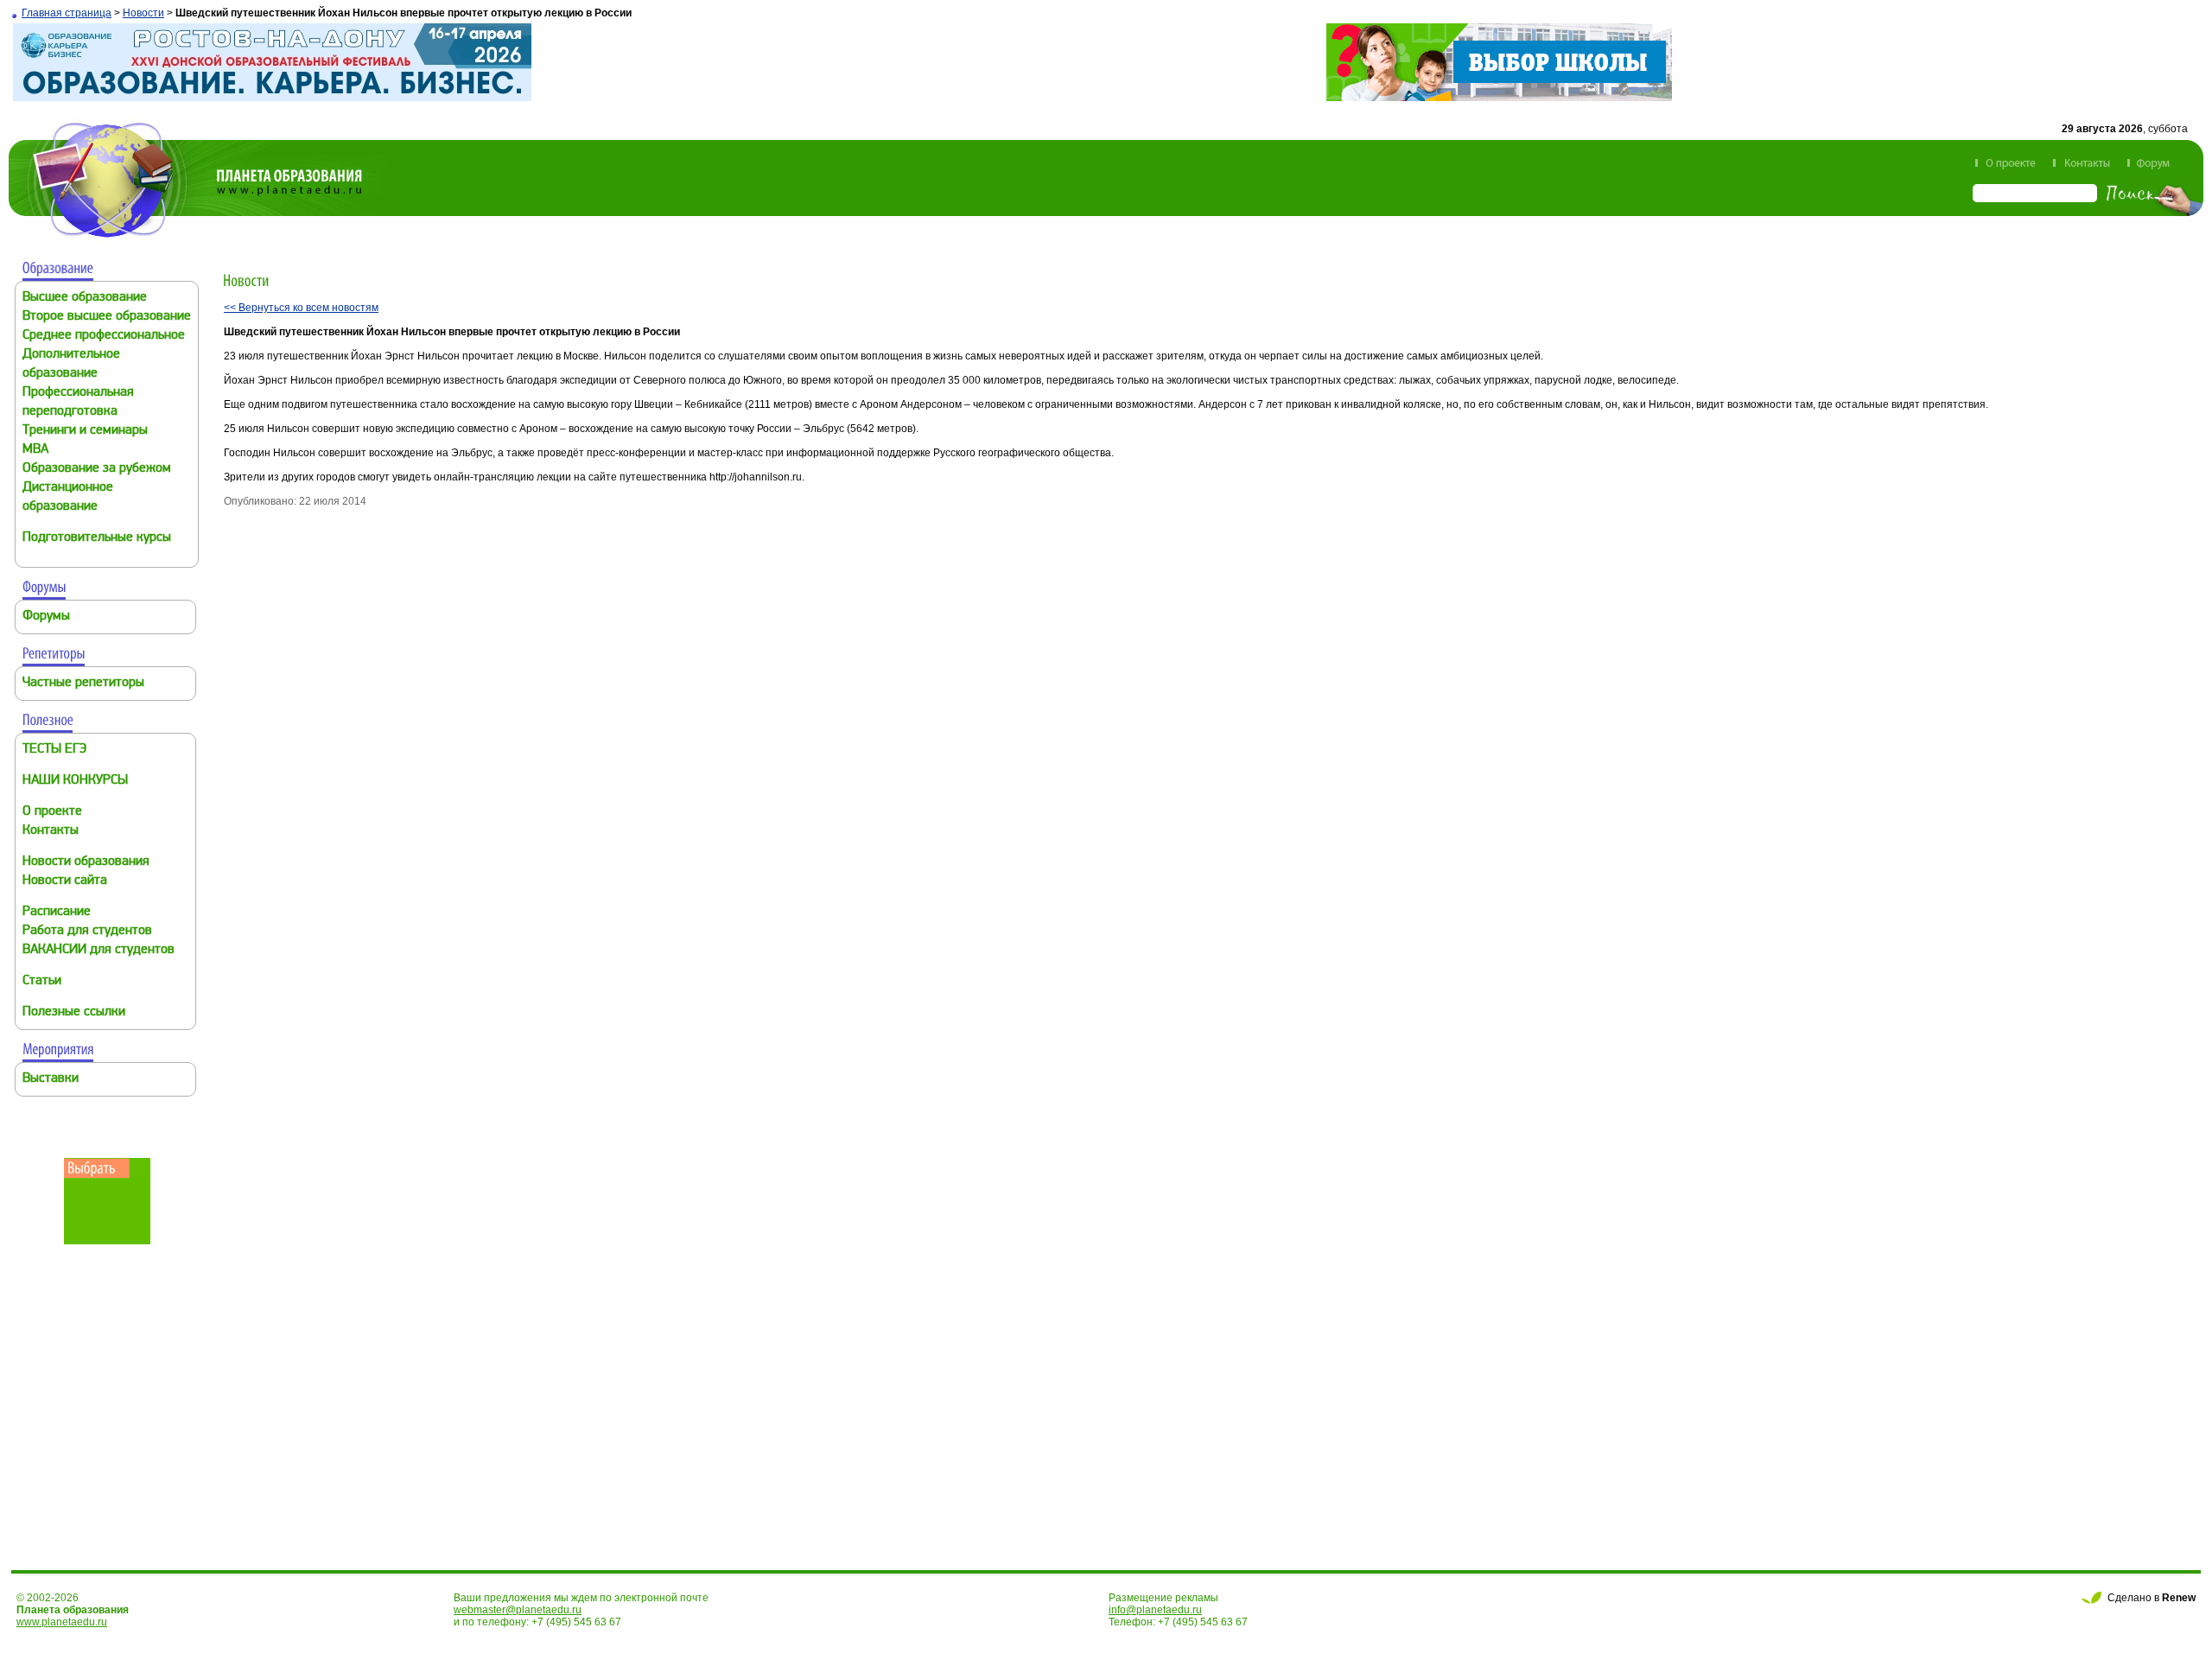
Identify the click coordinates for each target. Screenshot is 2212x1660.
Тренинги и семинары (85, 431)
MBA (35, 450)
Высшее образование (85, 298)
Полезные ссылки (74, 1012)
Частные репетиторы (83, 683)
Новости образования (86, 862)
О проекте (52, 812)
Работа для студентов (87, 931)
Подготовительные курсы (97, 538)
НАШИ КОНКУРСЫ (75, 781)
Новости (143, 13)
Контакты (51, 831)
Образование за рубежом (97, 469)
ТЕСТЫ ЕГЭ (54, 750)
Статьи (42, 981)
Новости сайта (65, 881)
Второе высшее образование (107, 317)
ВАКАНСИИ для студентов (99, 950)
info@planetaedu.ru (1155, 1610)
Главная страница (67, 13)
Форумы (46, 617)
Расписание (57, 912)
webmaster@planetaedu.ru (518, 1610)
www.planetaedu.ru (62, 1622)
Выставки (51, 1079)
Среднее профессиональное (104, 336)
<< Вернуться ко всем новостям (301, 308)
